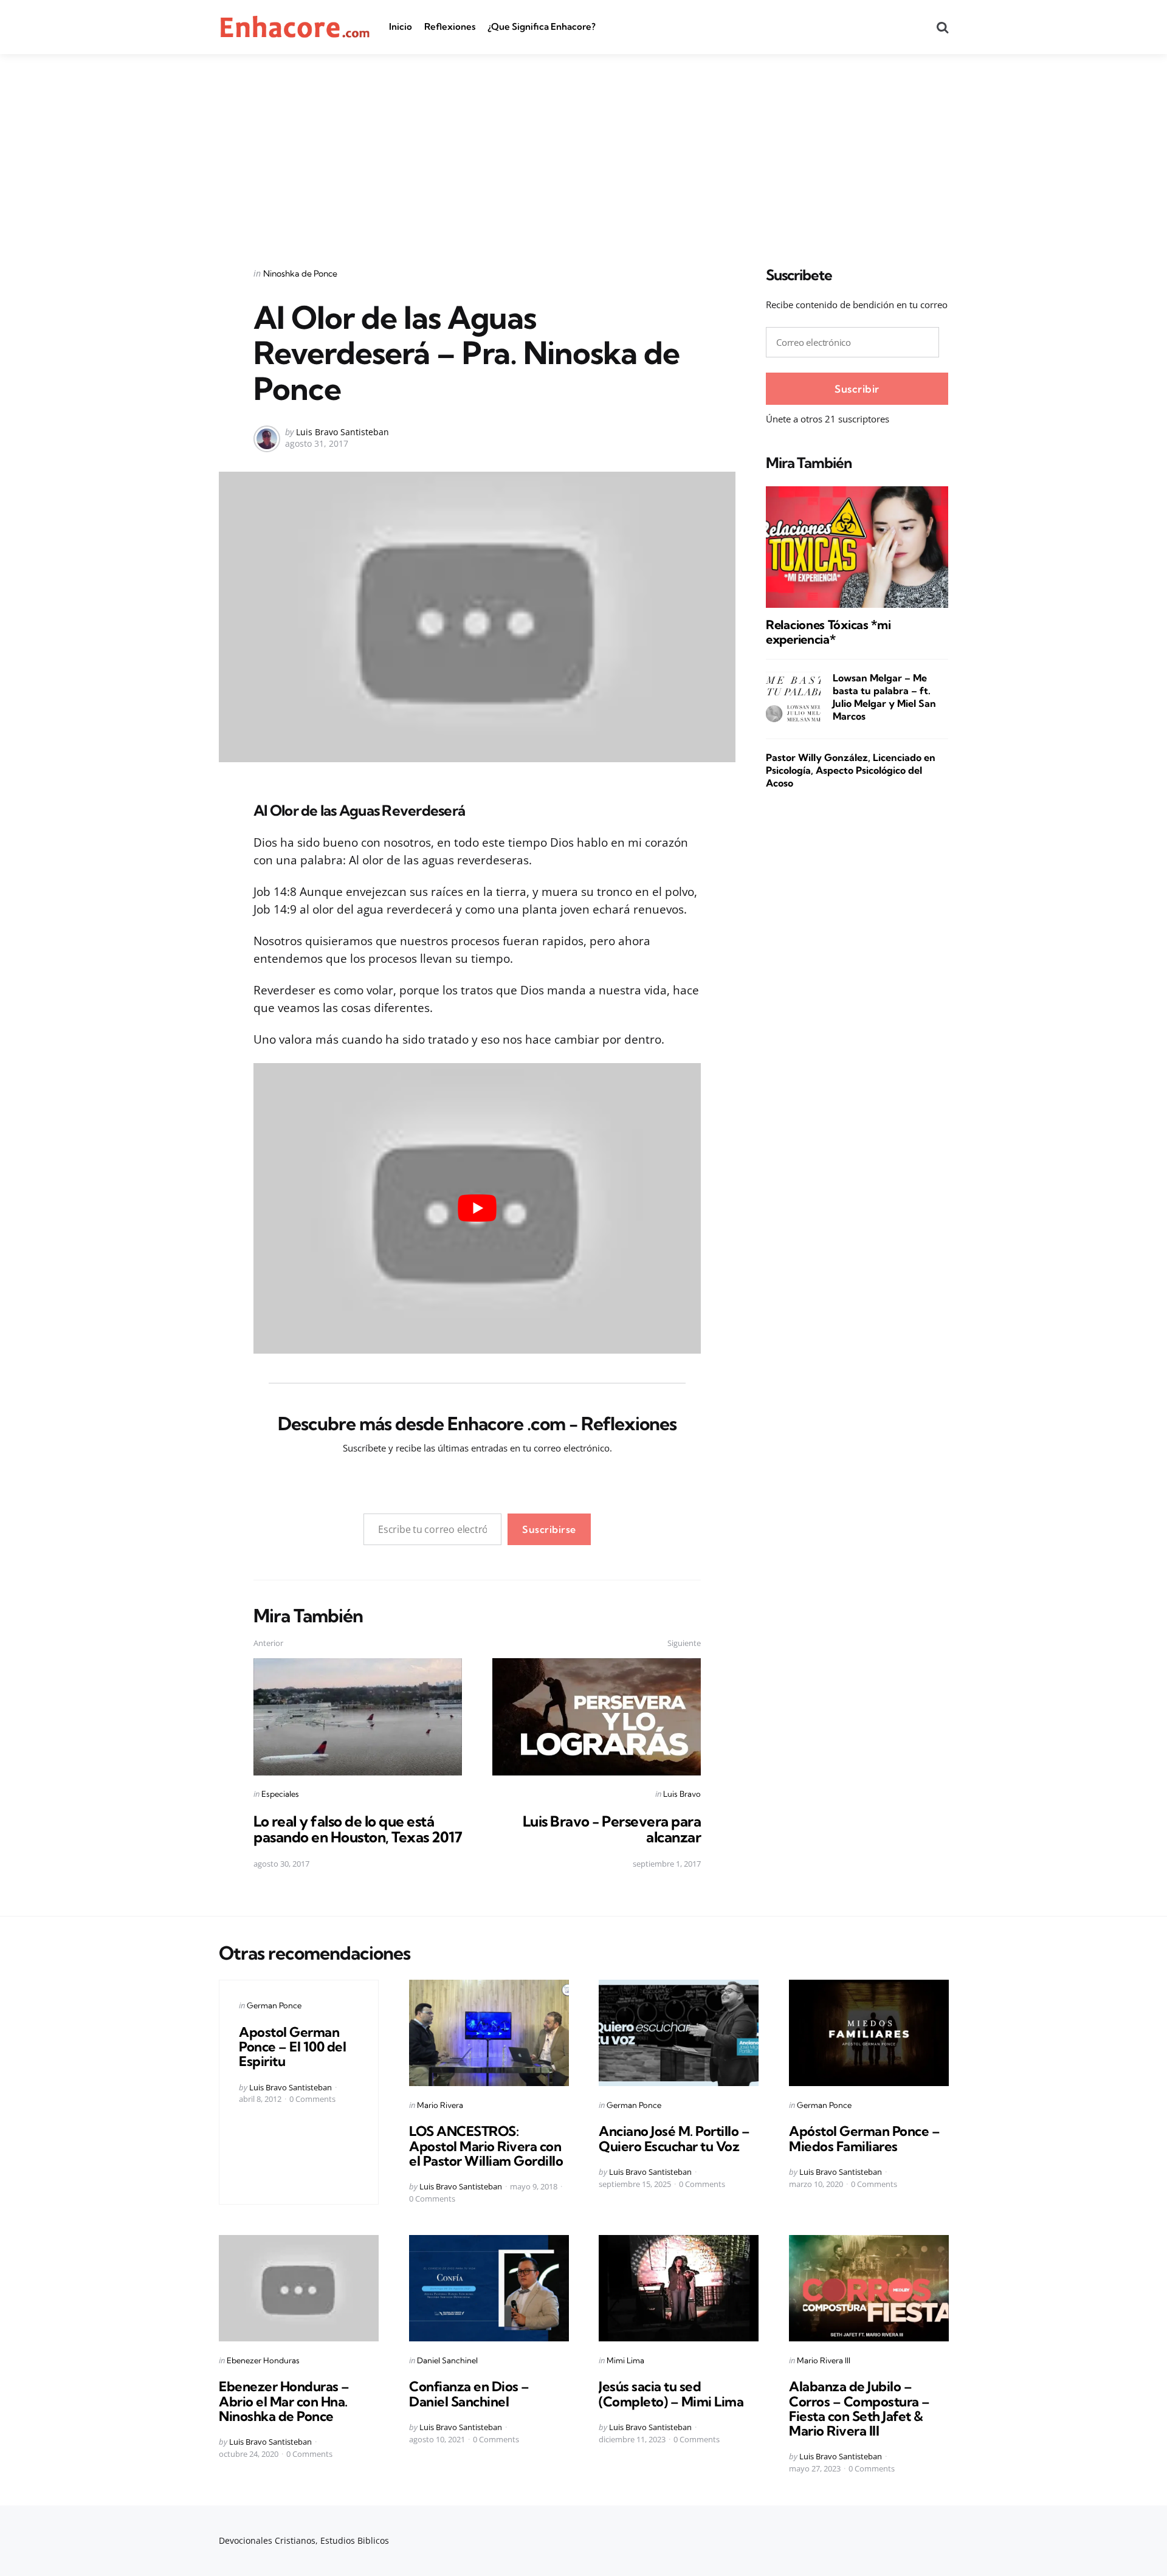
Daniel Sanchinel (447, 2360)
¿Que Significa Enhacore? (542, 26)
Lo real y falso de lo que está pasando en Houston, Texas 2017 (358, 1829)
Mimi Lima (625, 2360)
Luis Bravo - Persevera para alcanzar (612, 1829)
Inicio (401, 26)
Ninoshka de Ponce (300, 274)
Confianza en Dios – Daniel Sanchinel (469, 2394)
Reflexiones (450, 26)
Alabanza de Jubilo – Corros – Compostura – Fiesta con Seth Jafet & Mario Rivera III (859, 2409)
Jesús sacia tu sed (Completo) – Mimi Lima (671, 2394)
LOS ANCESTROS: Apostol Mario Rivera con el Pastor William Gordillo (486, 2146)
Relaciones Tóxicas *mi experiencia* (828, 632)
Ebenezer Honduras (263, 2360)
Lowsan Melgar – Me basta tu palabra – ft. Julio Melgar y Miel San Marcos (884, 697)
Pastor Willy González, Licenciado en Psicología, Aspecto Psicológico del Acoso (851, 770)
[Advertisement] (583, 145)
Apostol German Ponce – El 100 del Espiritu (292, 2047)
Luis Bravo (682, 1794)
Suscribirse (549, 1529)
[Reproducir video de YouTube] (477, 1208)
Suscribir (857, 389)
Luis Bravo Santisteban (343, 432)
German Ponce (274, 2005)
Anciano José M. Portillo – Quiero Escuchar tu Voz (674, 2138)
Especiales (280, 1794)
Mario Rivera (440, 2105)
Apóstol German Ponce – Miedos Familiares (864, 2138)
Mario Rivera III (824, 2360)
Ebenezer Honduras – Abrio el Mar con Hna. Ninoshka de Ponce (284, 2402)
